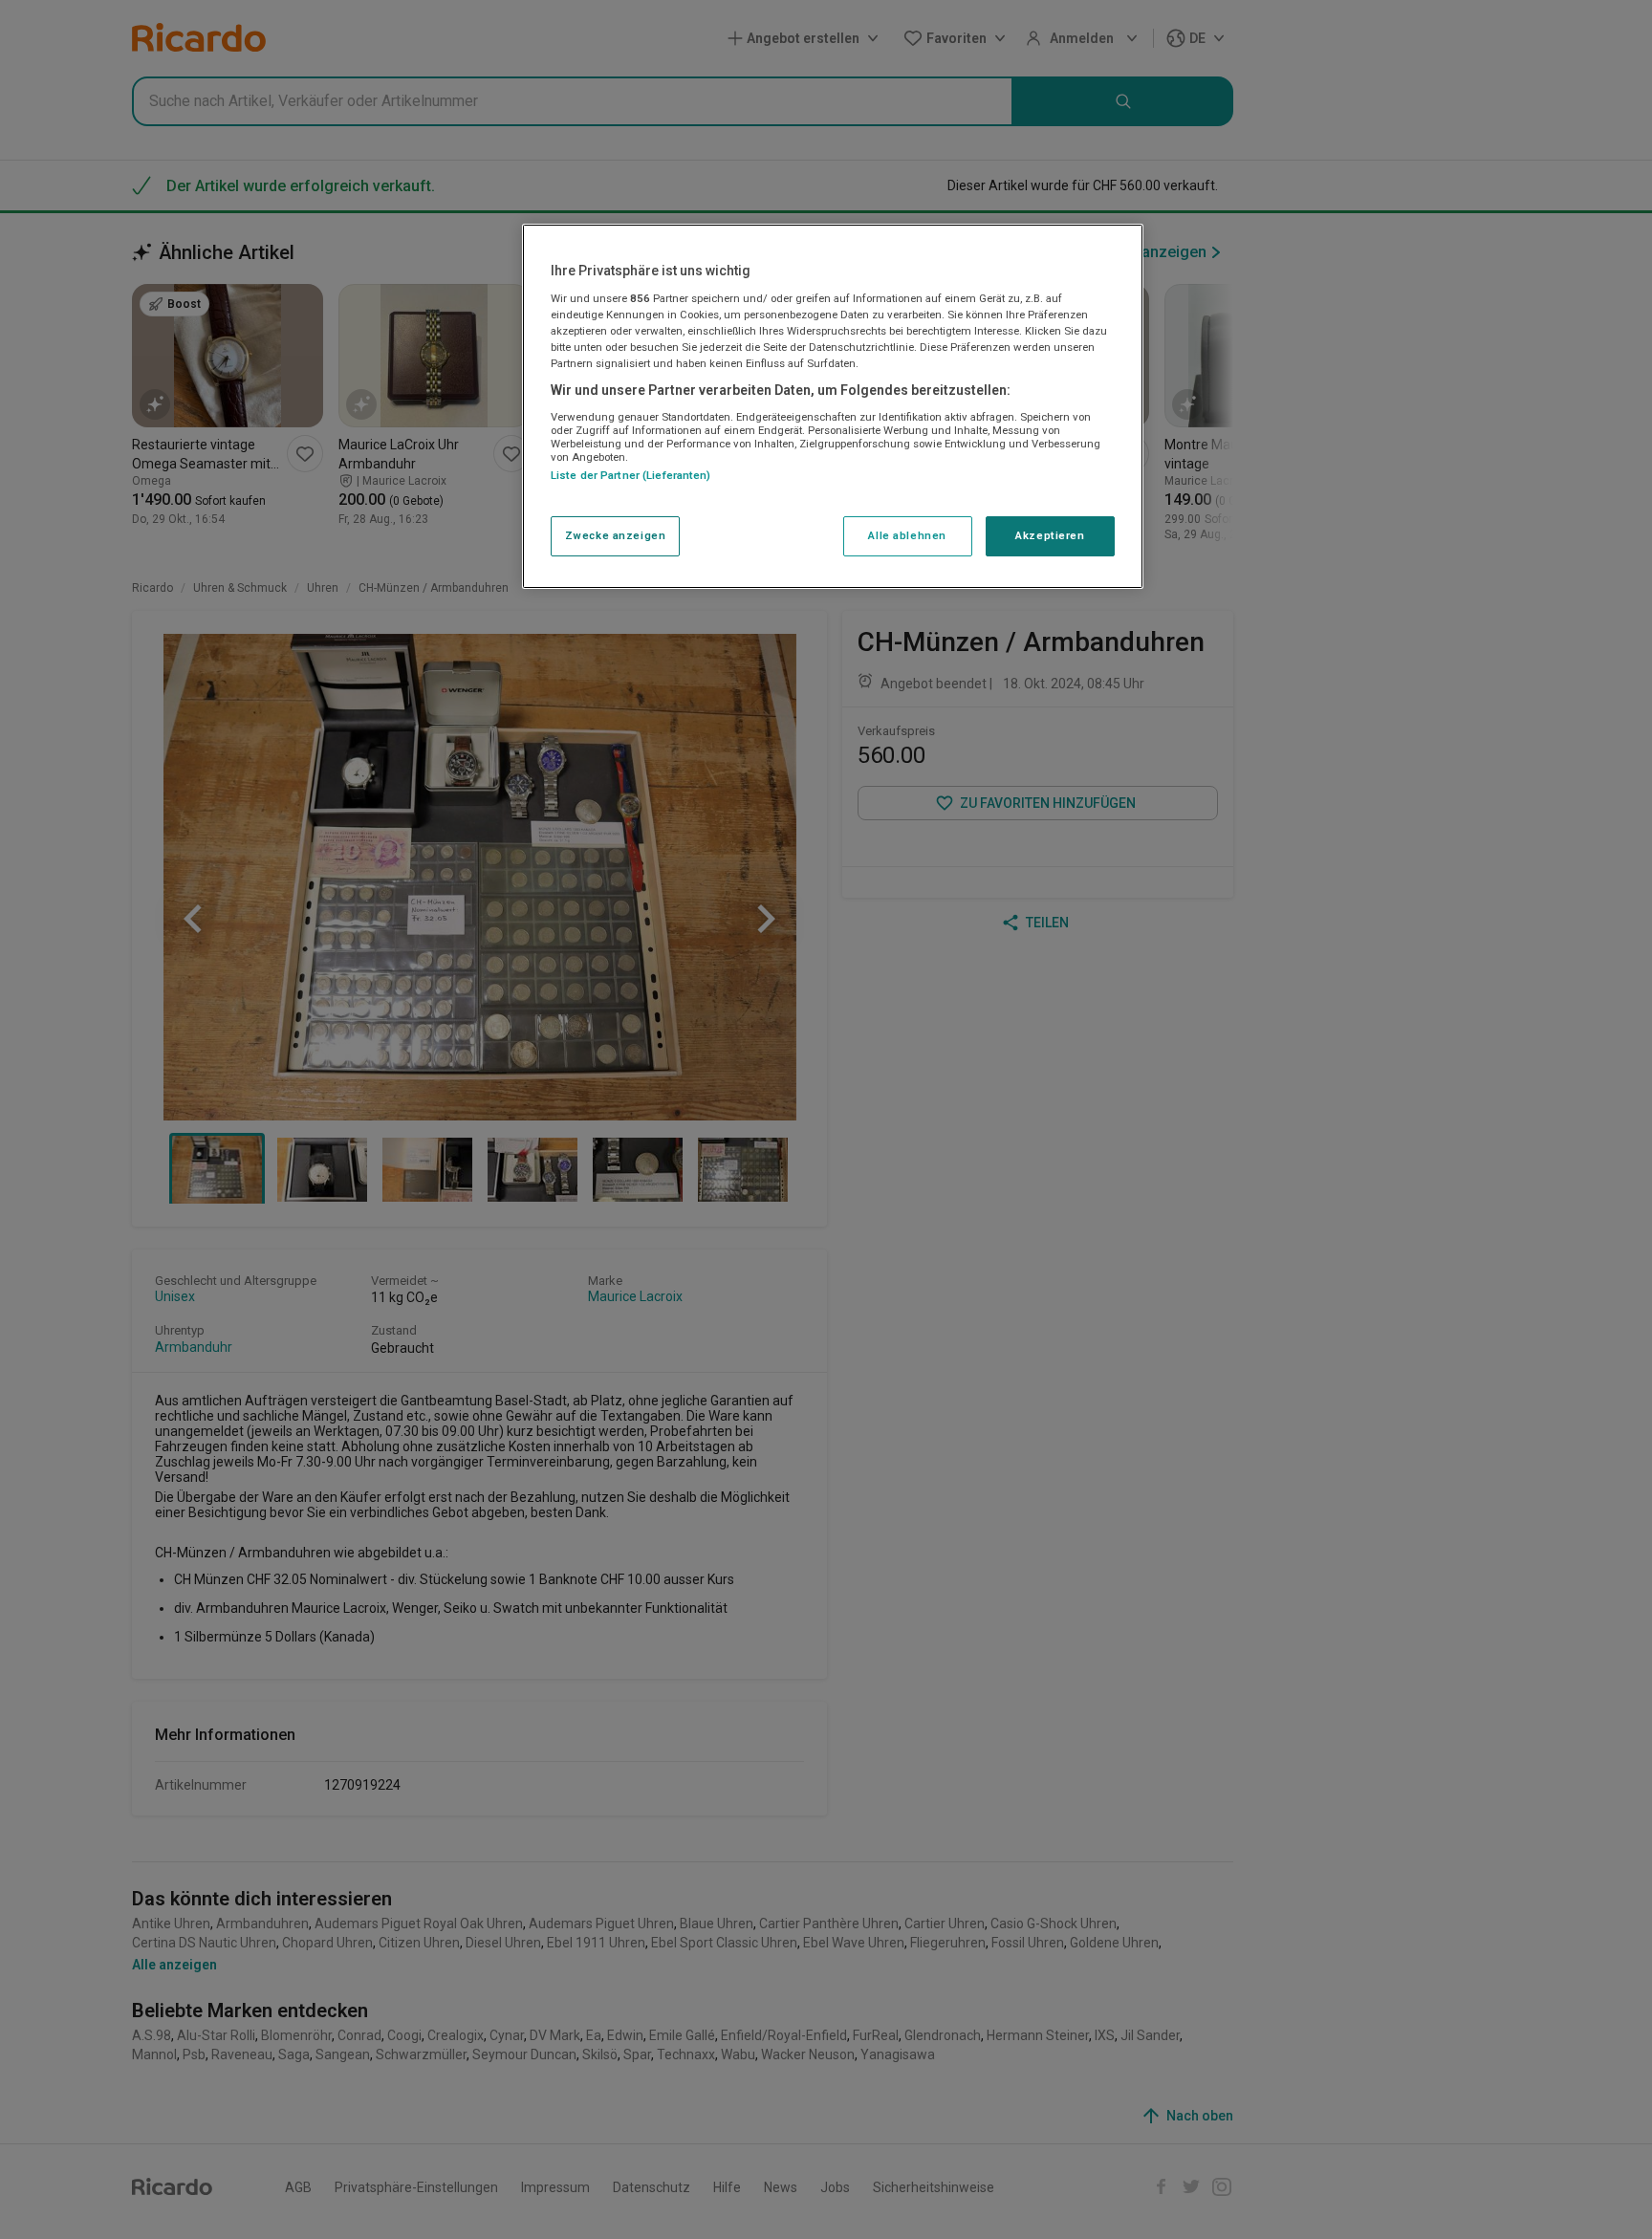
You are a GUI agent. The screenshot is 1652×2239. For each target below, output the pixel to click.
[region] (833, 406)
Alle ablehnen (907, 535)
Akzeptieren (1050, 535)
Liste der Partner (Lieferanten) (631, 475)
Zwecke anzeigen (616, 535)
